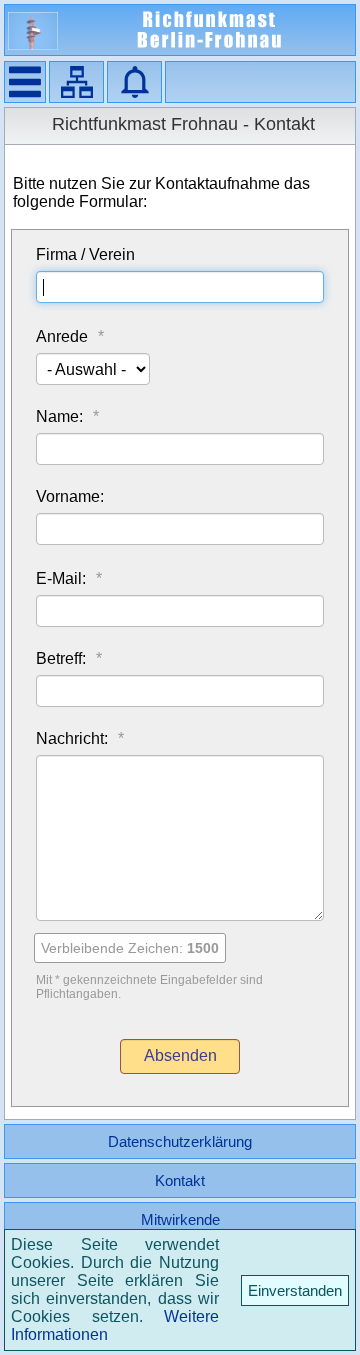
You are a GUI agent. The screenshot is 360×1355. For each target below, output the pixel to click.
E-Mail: (61, 578)
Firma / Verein (85, 254)
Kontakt (180, 1180)
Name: (59, 416)
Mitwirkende (180, 1219)
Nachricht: (72, 738)
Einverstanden (295, 1290)
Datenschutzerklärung (180, 1141)
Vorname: (70, 496)
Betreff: (61, 658)
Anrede (62, 336)
